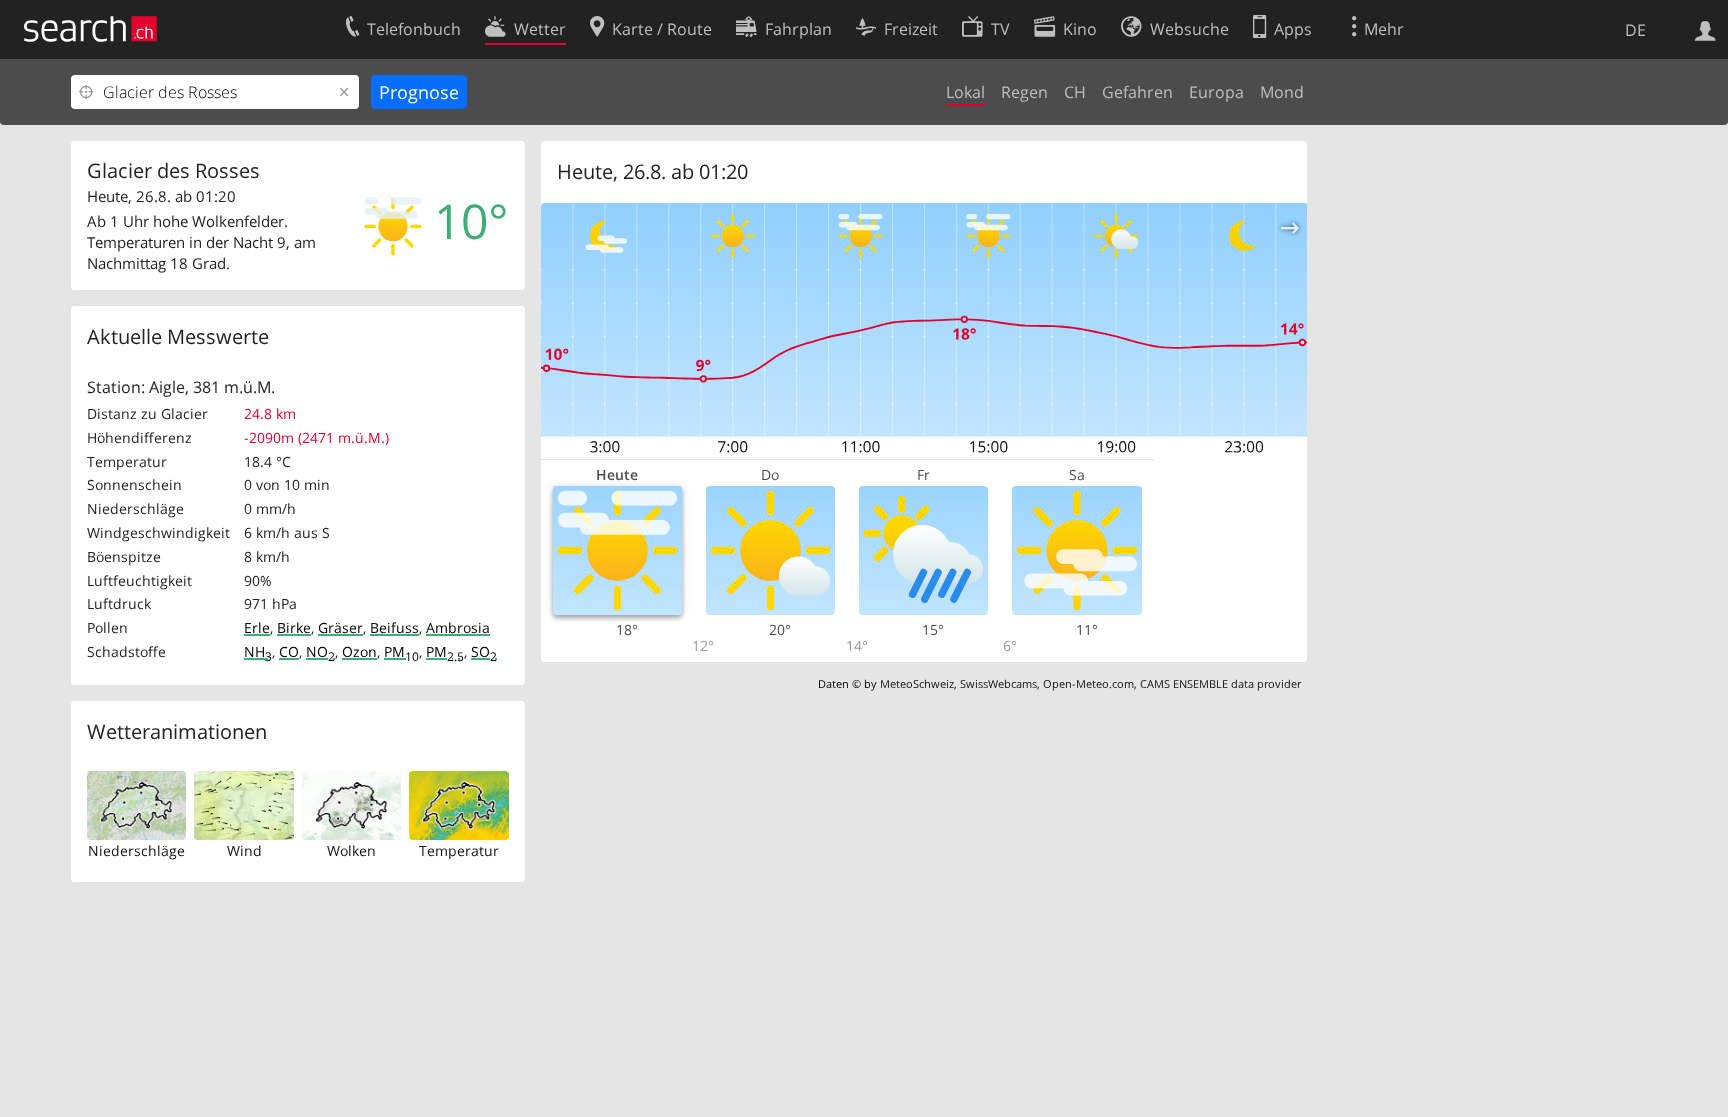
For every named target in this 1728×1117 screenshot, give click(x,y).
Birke (294, 627)
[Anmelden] (1705, 29)
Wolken (351, 850)
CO (289, 651)
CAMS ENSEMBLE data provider (1220, 683)
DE (1635, 30)
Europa (1216, 92)
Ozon (359, 651)
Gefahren (1137, 92)
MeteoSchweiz (917, 683)
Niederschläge (136, 850)
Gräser (340, 627)
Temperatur (459, 850)
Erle (257, 627)
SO (484, 651)
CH (1075, 92)
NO (320, 651)
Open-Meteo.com (1088, 683)
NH (258, 651)
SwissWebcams (998, 683)
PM (401, 651)
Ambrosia (458, 627)
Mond (1282, 92)
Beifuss (394, 627)
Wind (244, 850)
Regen (1024, 92)
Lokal (965, 92)
